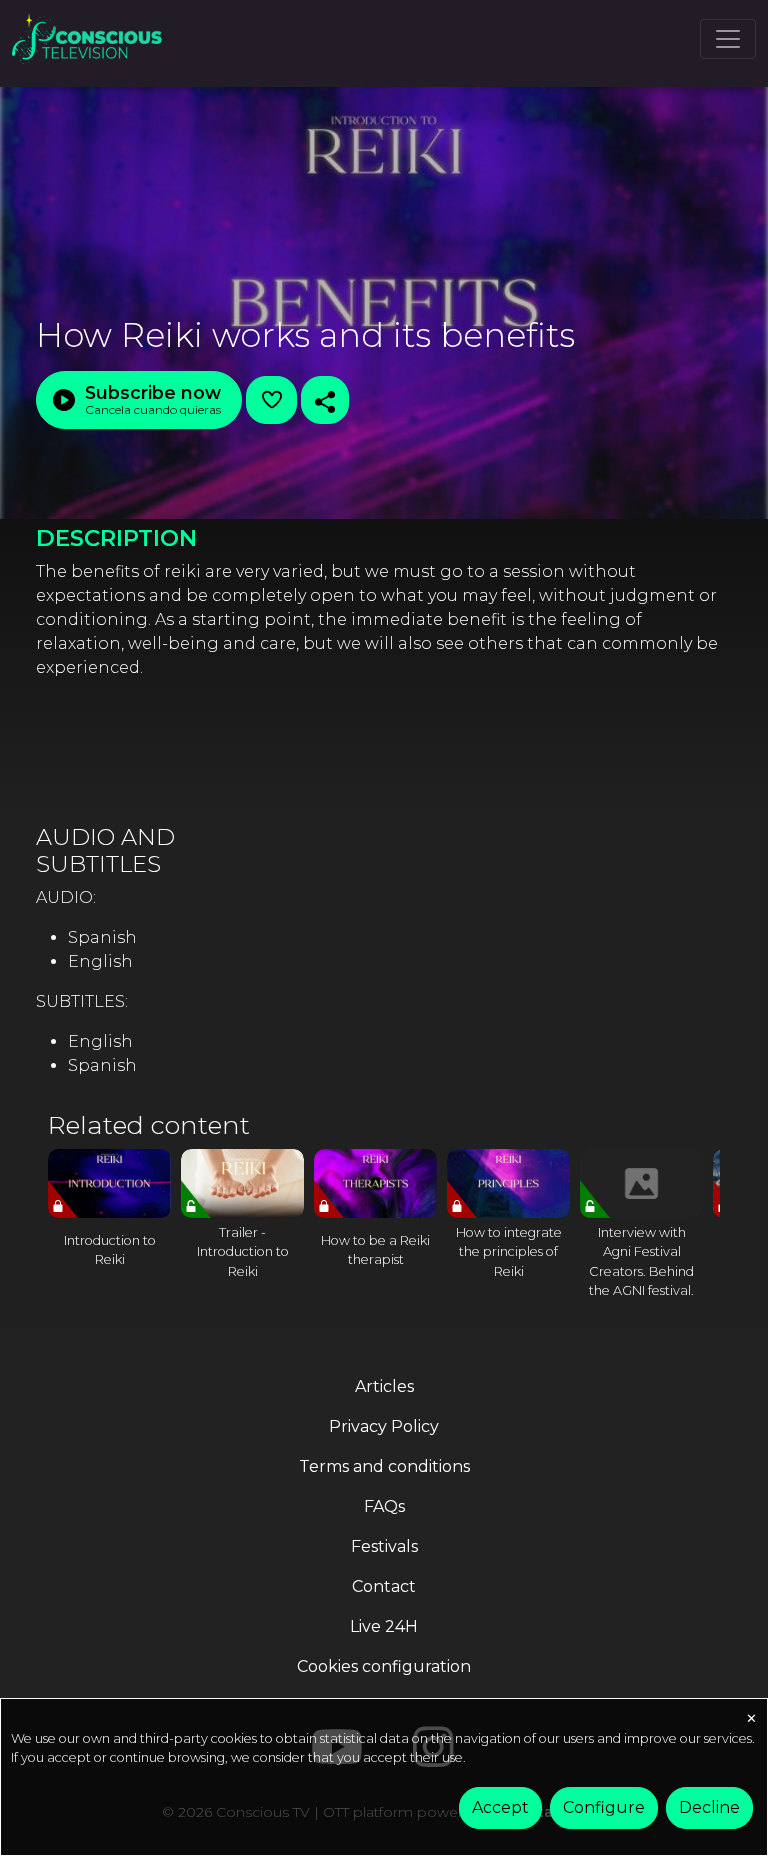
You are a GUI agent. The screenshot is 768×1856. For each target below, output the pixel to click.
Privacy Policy (384, 1426)
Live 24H (384, 1626)
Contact (384, 1586)
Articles (384, 1386)
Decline (709, 1807)
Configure (604, 1807)
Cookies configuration (384, 1666)
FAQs (384, 1506)
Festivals (384, 1546)
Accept (500, 1807)
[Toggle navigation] (728, 39)
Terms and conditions (384, 1466)
